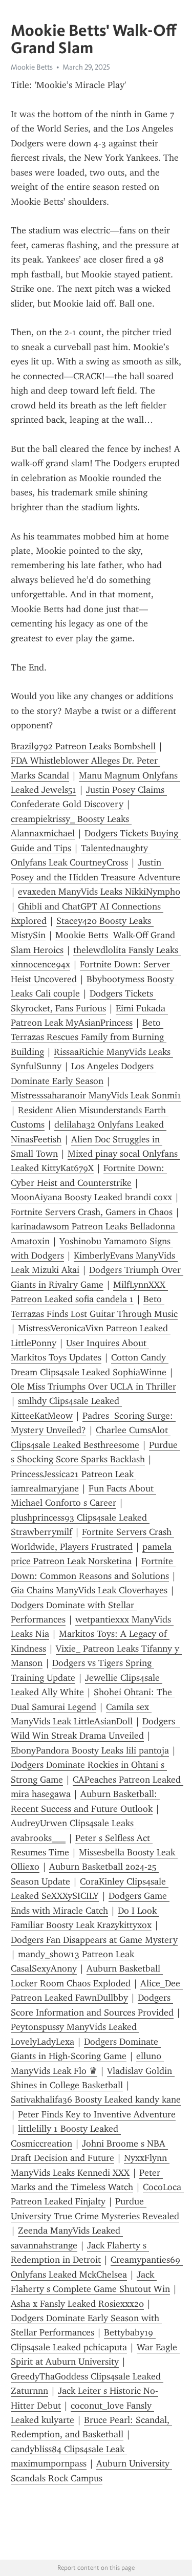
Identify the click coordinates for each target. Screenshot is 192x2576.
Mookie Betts (32, 67)
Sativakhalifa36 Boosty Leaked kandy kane (96, 2099)
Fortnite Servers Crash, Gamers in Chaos (92, 1212)
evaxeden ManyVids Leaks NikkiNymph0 (99, 892)
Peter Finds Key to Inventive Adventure (97, 2114)
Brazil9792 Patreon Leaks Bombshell (83, 746)
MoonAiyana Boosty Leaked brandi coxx (91, 1197)
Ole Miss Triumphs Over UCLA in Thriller (93, 1387)
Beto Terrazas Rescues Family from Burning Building (89, 1037)
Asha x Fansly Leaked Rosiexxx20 (77, 2304)
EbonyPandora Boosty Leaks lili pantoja (90, 1750)
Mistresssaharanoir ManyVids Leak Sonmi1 (96, 1095)
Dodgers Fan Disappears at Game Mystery (94, 1940)
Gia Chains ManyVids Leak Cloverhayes (89, 1590)
